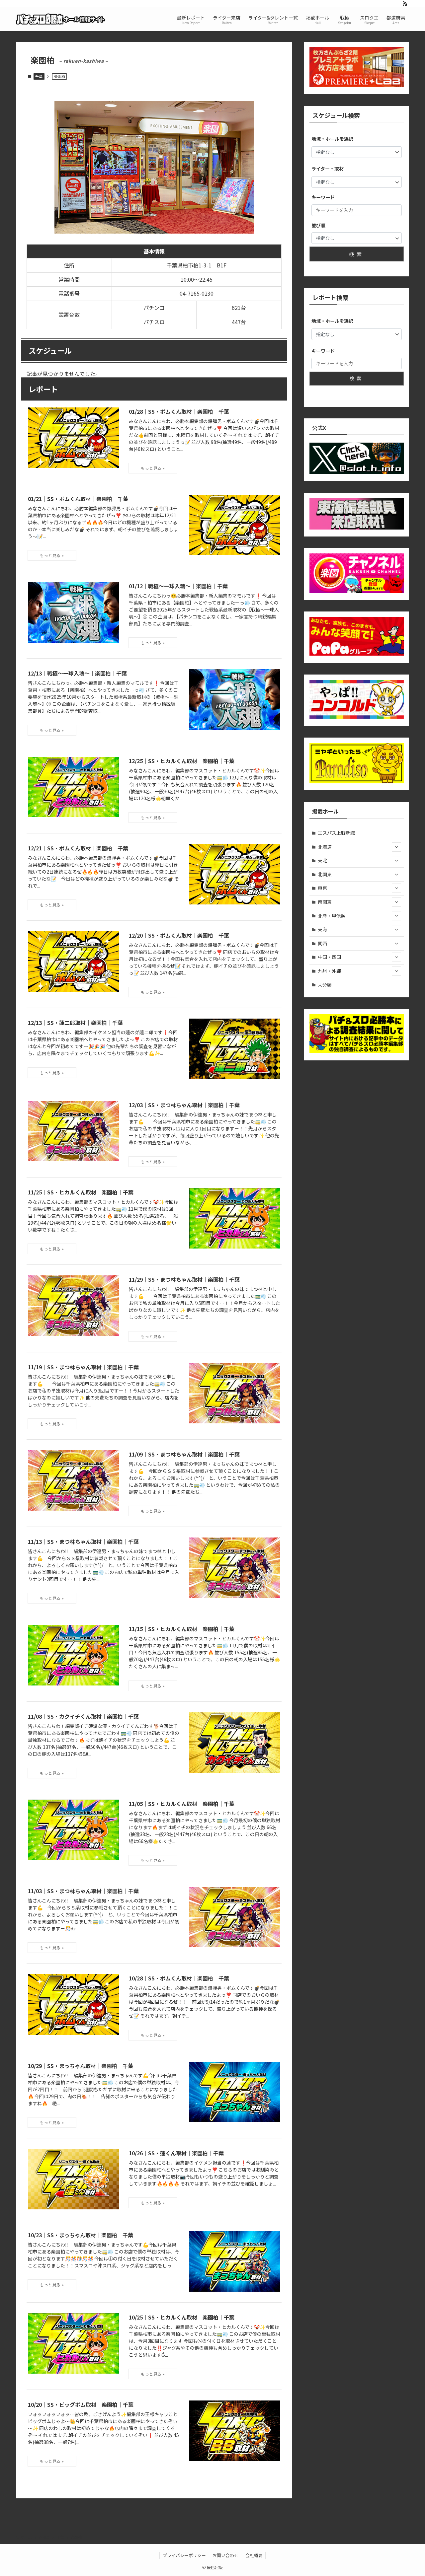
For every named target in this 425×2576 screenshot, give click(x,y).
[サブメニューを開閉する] (396, 847)
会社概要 (254, 2555)
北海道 (325, 847)
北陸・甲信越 (332, 916)
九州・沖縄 (329, 971)
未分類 (325, 985)
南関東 (325, 902)
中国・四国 (329, 957)
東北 (322, 860)
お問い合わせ (225, 2555)
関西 (322, 943)
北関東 (325, 874)
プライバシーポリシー (184, 2555)
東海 (322, 929)
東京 (322, 888)
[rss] (405, 4)
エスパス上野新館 (336, 833)
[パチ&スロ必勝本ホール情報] (61, 19)
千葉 (39, 76)
